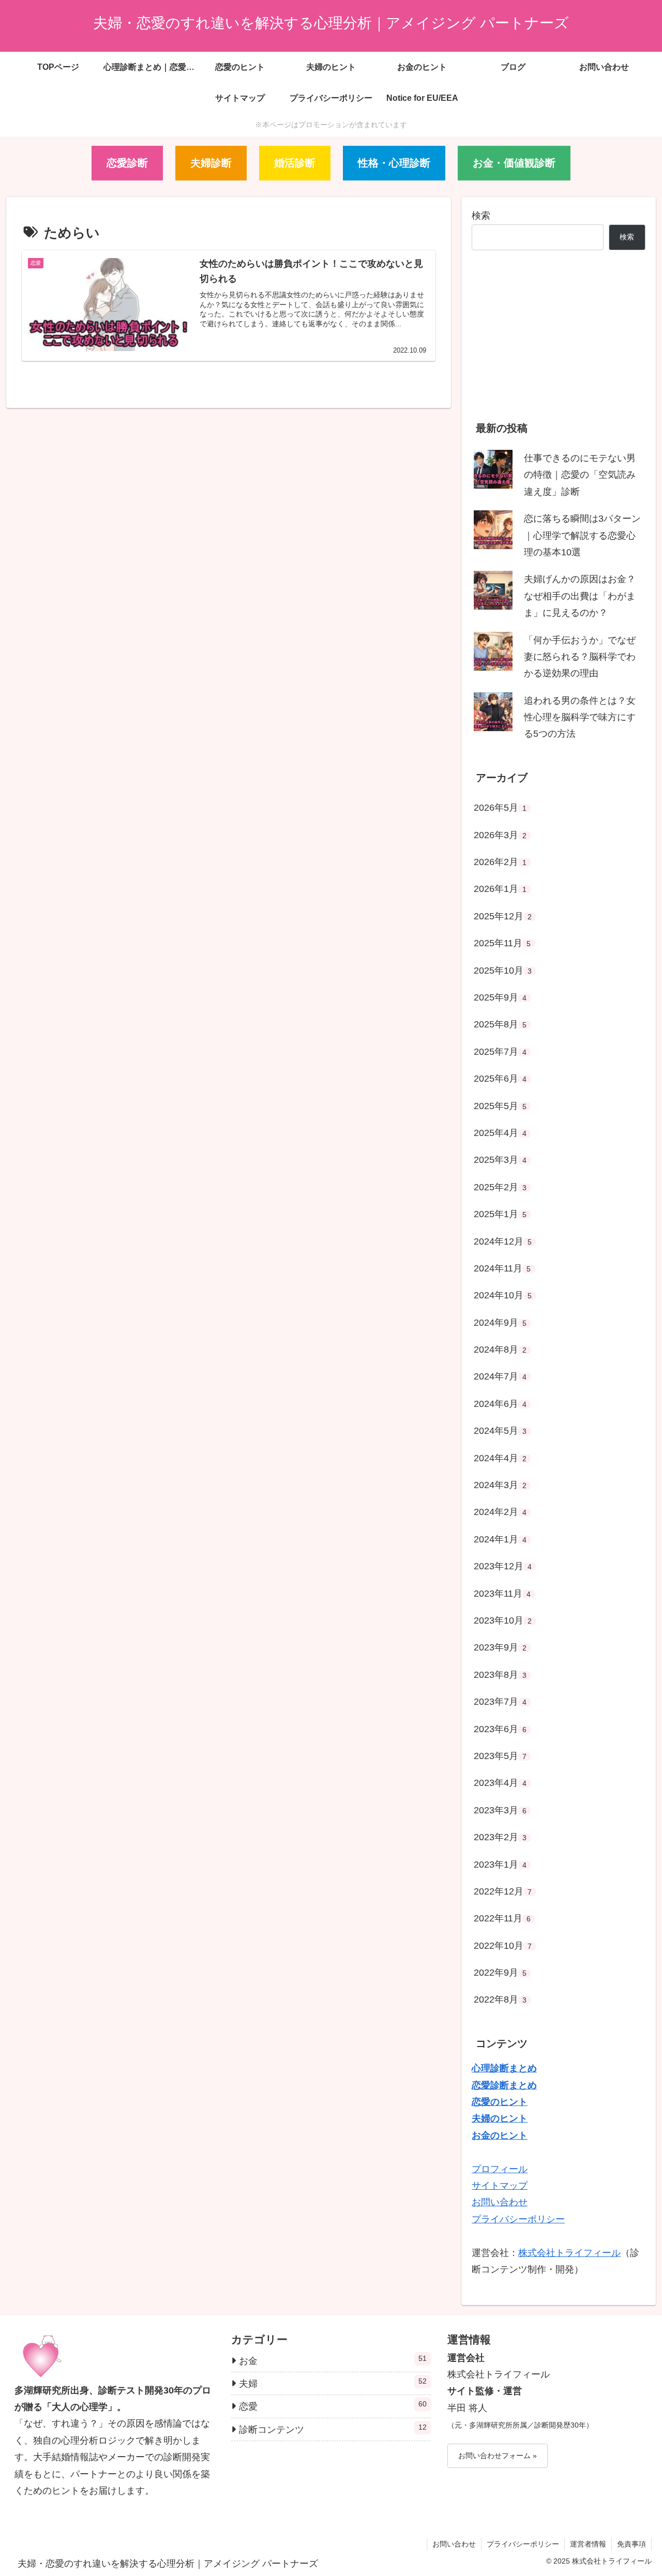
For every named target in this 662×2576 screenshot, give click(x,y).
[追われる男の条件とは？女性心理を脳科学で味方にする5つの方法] (493, 712)
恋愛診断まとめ (504, 2085)
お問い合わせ (500, 2202)
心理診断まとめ (504, 2068)
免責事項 (631, 2544)
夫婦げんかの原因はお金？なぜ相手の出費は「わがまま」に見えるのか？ (580, 596)
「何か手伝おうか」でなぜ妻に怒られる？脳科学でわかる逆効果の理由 (580, 657)
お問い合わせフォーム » (498, 2456)
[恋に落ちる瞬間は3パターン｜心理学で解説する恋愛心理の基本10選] (493, 530)
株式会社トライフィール (569, 2253)
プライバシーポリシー (518, 2219)
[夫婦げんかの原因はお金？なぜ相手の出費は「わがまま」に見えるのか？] (493, 590)
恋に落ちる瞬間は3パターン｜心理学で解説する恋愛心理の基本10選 (582, 535)
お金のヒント (500, 2135)
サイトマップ (500, 2186)
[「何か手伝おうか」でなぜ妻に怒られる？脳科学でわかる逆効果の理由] (493, 651)
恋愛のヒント (500, 2102)
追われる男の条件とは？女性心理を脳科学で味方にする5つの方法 (580, 717)
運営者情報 (588, 2544)
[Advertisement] (559, 339)
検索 (481, 216)
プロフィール (500, 2169)
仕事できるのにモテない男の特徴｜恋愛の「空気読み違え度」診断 (580, 475)
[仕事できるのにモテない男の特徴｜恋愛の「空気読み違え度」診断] (493, 469)
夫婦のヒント (500, 2118)
